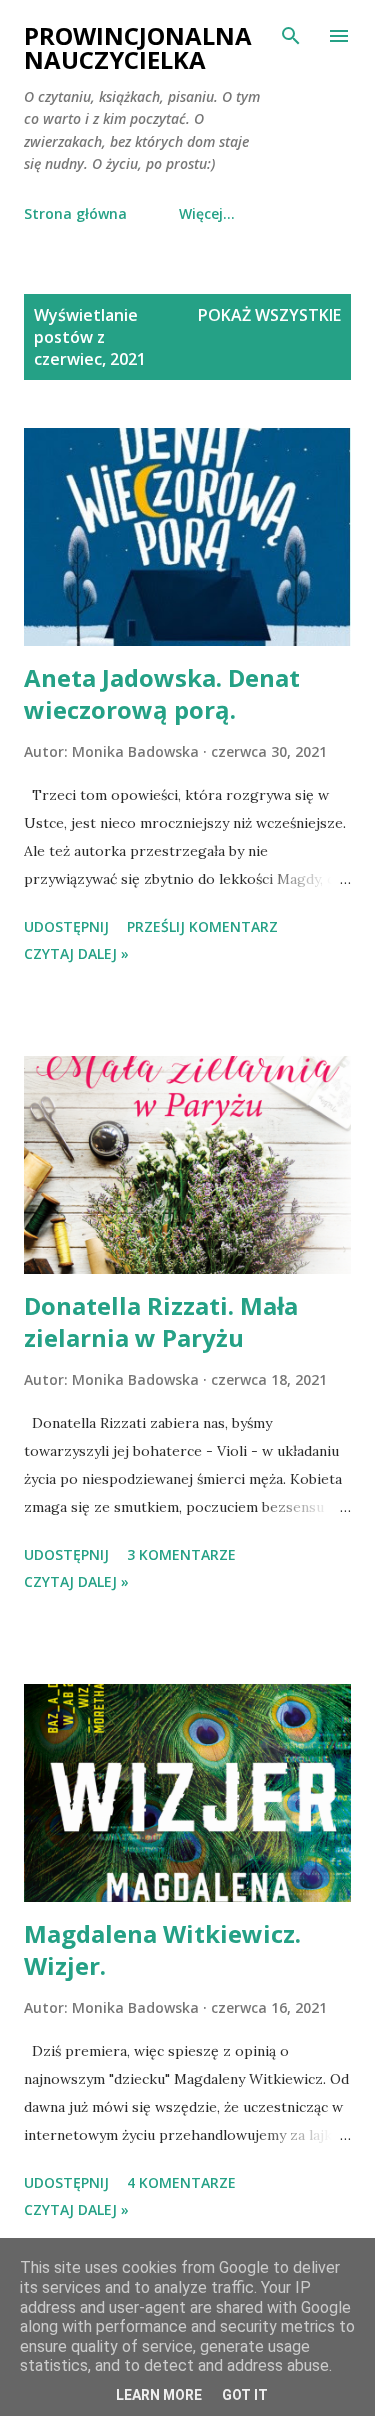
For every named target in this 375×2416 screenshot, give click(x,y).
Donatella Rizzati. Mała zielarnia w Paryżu (161, 1321)
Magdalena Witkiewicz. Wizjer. (162, 1949)
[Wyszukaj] (291, 36)
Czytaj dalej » (76, 953)
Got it (245, 2395)
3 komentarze (181, 1554)
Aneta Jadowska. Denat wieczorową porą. (162, 693)
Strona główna (75, 213)
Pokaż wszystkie (269, 315)
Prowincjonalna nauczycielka (138, 47)
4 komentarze (181, 2182)
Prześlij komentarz (202, 926)
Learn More (159, 2395)
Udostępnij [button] (66, 926)
